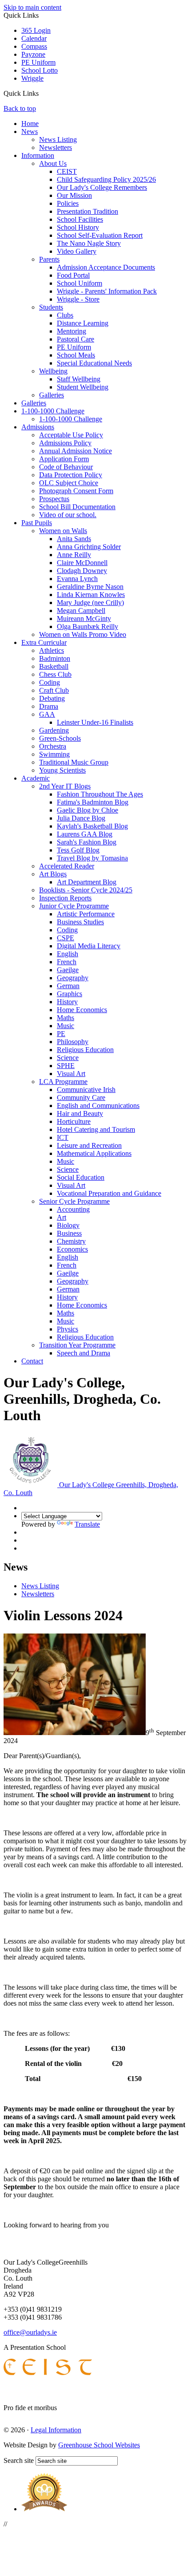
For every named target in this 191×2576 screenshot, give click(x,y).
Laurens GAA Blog (85, 834)
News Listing (58, 139)
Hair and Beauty (80, 1113)
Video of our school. (68, 515)
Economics (72, 1249)
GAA (47, 714)
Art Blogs (53, 874)
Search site (19, 2460)
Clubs (65, 315)
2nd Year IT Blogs (65, 786)
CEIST (67, 171)
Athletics (52, 650)
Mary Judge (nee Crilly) (90, 603)
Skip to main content (32, 7)
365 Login (36, 30)
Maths (66, 1018)
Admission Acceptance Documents (106, 267)
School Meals (76, 355)
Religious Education (85, 1050)
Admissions (38, 427)
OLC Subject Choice (69, 483)
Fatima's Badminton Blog (93, 802)
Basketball (54, 666)
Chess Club (55, 674)
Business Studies (80, 922)
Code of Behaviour (66, 467)
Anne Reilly (74, 555)
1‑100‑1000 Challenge (53, 411)
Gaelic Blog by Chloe (88, 810)
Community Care (81, 1098)
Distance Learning (83, 323)
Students (51, 307)
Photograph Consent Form (76, 491)
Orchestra (53, 746)
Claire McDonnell (82, 563)
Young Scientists (62, 770)
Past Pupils (37, 523)
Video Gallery (77, 251)
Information (38, 155)
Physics (68, 1329)
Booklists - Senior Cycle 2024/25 (86, 890)
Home (30, 124)
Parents (49, 259)
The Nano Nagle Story (89, 243)
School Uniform (80, 283)
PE (61, 1034)
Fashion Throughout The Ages (100, 794)
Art (62, 1217)
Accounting (73, 1209)
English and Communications (98, 1105)
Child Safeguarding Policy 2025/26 (106, 179)
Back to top (20, 108)
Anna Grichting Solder (89, 547)
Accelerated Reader (67, 866)
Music (66, 1026)
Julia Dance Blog (81, 818)
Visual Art (71, 1074)
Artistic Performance (86, 914)
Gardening (54, 730)
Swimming (54, 754)
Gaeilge (68, 970)
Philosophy (73, 1042)
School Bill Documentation (77, 507)
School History (78, 227)
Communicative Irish (86, 1090)
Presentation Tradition (88, 211)
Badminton (55, 658)
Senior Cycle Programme (74, 1201)
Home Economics (82, 1010)
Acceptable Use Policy (71, 435)
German (68, 986)
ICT (63, 1137)
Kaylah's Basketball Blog (92, 826)
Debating (52, 698)
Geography (73, 978)
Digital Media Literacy (89, 946)
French (67, 962)
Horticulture (74, 1121)
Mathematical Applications (94, 1153)
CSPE (66, 938)
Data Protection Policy (71, 475)
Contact (32, 1361)
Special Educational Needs (94, 363)
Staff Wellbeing (79, 379)
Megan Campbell (81, 611)
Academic (36, 778)
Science (68, 1058)
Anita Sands (74, 539)
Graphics (70, 994)
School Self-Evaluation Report (100, 235)
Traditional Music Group (74, 762)
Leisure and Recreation (89, 1145)
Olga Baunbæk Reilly (88, 626)
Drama (49, 706)
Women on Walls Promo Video (83, 634)
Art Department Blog (87, 882)
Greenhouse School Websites (99, 2445)
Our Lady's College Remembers (102, 187)
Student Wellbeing (83, 387)
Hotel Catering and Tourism (96, 1129)
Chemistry (71, 1241)
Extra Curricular (44, 642)
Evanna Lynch (77, 579)
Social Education (81, 1177)
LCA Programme (63, 1082)
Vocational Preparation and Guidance (109, 1193)
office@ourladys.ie (30, 2332)
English (68, 954)
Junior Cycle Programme (74, 906)
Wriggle (32, 78)
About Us (53, 163)
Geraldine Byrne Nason (90, 587)
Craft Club (54, 690)
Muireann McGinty (84, 618)
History (67, 1002)
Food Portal (73, 275)
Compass (34, 46)
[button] (42, 93)
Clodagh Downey (82, 571)
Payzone (33, 54)
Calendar (34, 38)
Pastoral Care (76, 339)
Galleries (52, 395)
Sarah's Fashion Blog (87, 842)
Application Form (64, 459)
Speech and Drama (84, 1353)
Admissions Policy (65, 443)
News (30, 132)
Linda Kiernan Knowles (91, 595)
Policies (68, 203)
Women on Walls (63, 531)
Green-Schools (60, 738)
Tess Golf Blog (78, 850)
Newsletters (56, 147)
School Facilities (80, 219)
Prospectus (54, 499)
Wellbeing (53, 371)
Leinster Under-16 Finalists (95, 722)
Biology (68, 1225)
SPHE (66, 1066)
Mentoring (72, 331)
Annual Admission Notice (76, 451)
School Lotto (40, 70)
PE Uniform (38, 62)
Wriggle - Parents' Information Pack (107, 291)
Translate (87, 1524)
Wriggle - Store (78, 299)
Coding (50, 682)
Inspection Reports (65, 898)
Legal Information (56, 2430)
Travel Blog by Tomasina (92, 858)
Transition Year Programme (77, 1345)
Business (69, 1233)
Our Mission (74, 195)
